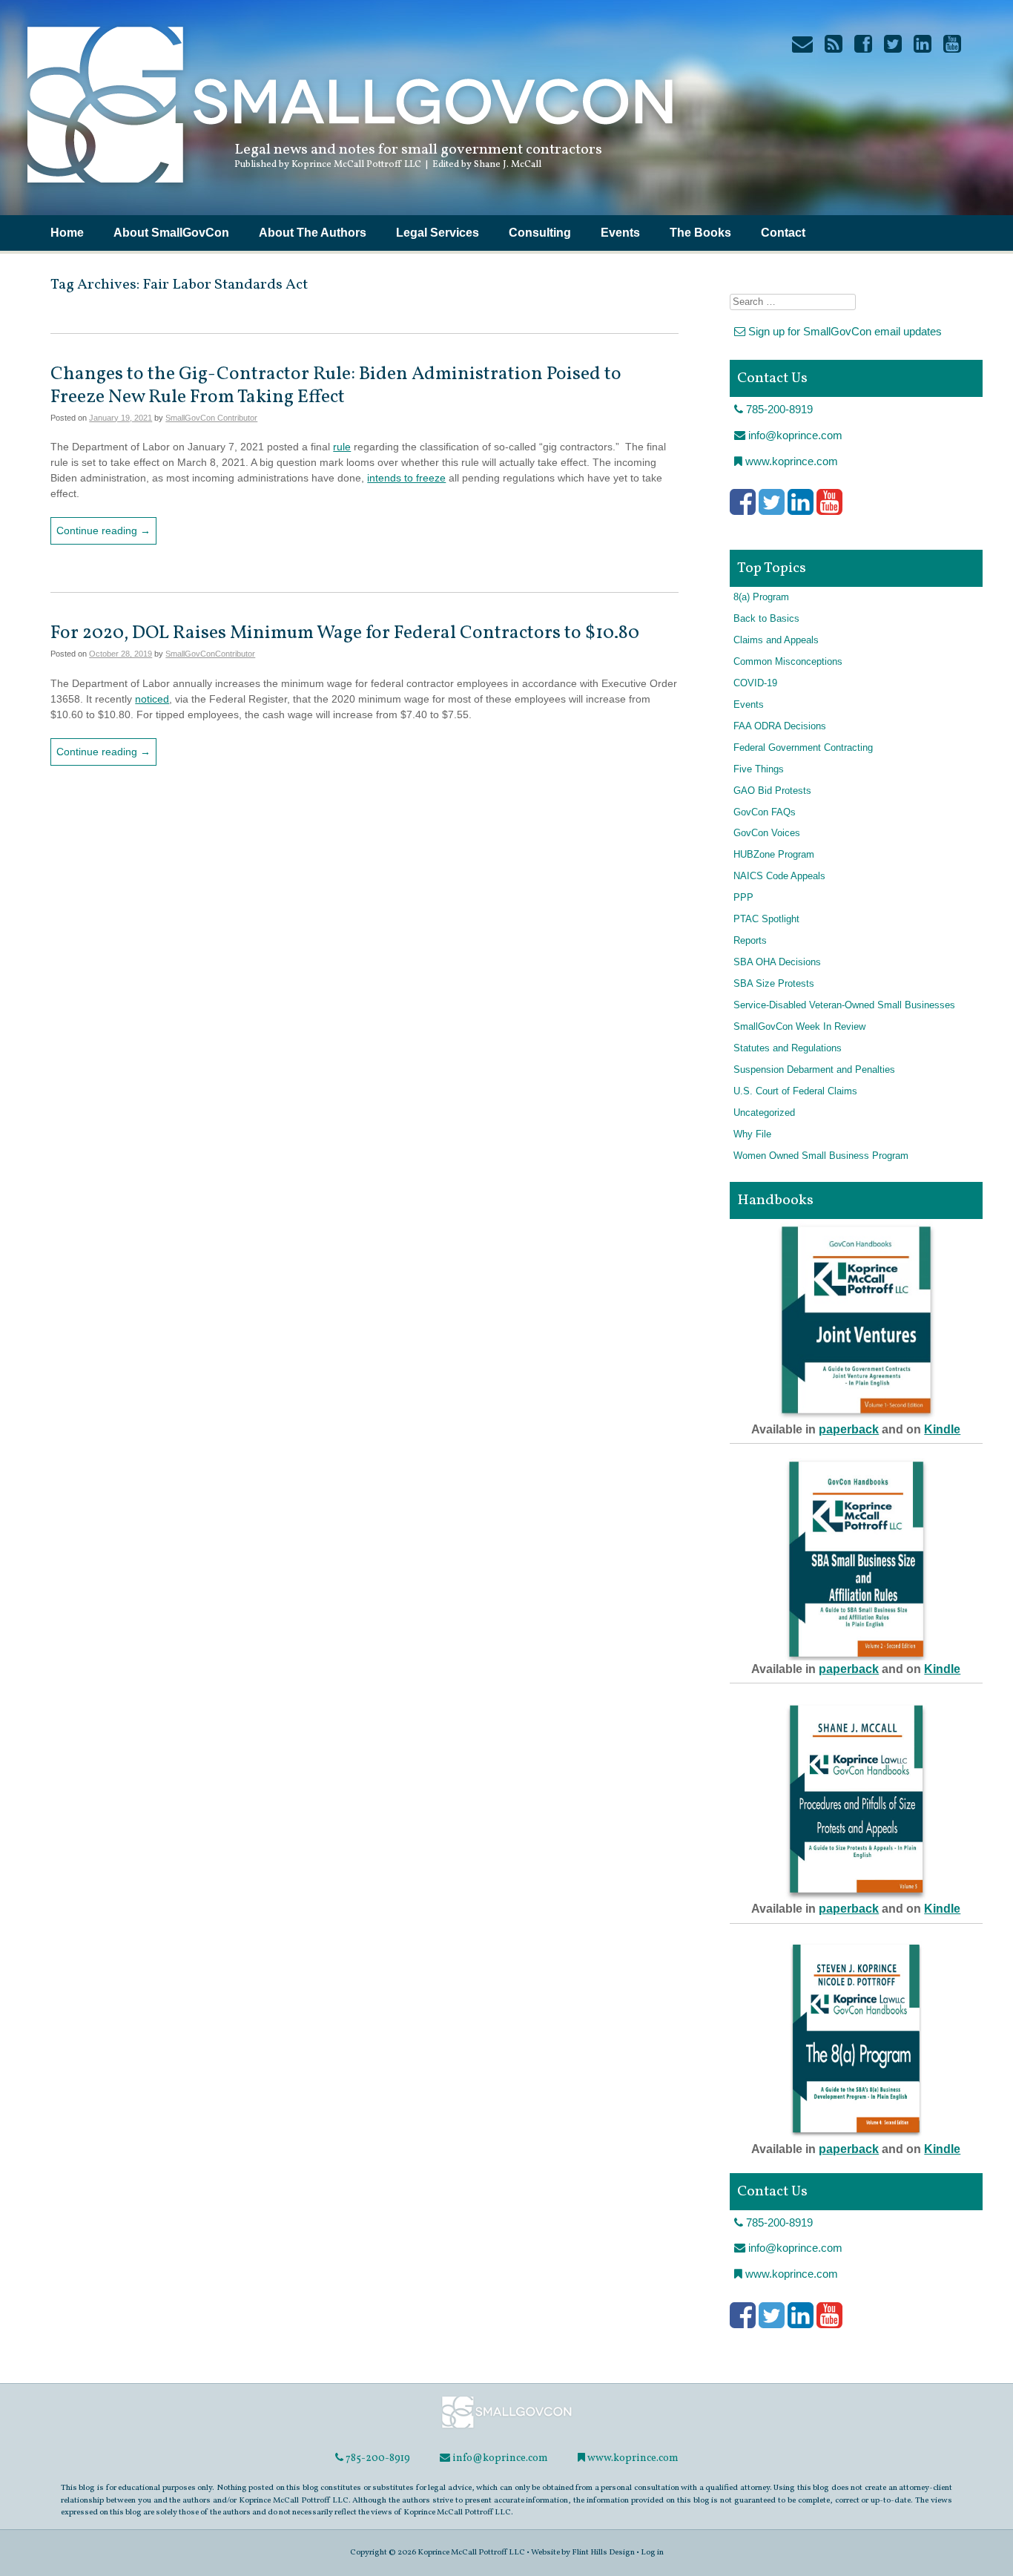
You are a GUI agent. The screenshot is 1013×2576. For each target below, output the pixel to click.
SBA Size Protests (774, 984)
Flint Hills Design (603, 2552)
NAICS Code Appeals (779, 876)
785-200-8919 (778, 409)
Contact (783, 233)
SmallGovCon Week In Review (799, 1027)
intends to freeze (406, 478)
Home (67, 233)
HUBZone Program (774, 855)
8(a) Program (761, 597)
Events (620, 233)
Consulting (540, 233)
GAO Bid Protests (772, 791)
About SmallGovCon (171, 233)
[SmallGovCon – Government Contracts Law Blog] (349, 189)
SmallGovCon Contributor (211, 418)
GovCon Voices (767, 833)
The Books (700, 233)
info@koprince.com (794, 435)
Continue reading (103, 530)
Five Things (759, 769)
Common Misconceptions (788, 662)
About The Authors (313, 233)
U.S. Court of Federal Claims (795, 1091)
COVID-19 (755, 683)
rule (342, 447)
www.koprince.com (790, 461)
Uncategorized (764, 1113)
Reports (750, 941)
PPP (743, 898)
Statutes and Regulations (788, 1048)
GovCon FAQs (765, 812)
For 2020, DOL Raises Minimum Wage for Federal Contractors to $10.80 (345, 633)
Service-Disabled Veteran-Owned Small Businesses (844, 1005)
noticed (152, 699)
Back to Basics (766, 619)
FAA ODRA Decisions (780, 726)
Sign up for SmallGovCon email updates (844, 331)
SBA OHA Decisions (777, 962)
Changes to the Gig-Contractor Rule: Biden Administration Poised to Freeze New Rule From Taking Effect (336, 385)
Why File (752, 1134)
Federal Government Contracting (803, 748)
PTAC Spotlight (766, 919)
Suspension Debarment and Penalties (814, 1070)
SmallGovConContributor (210, 654)
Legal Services (438, 233)
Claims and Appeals (776, 640)
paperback (849, 1429)
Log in (652, 2552)
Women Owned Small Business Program (821, 1156)
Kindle (942, 1429)
